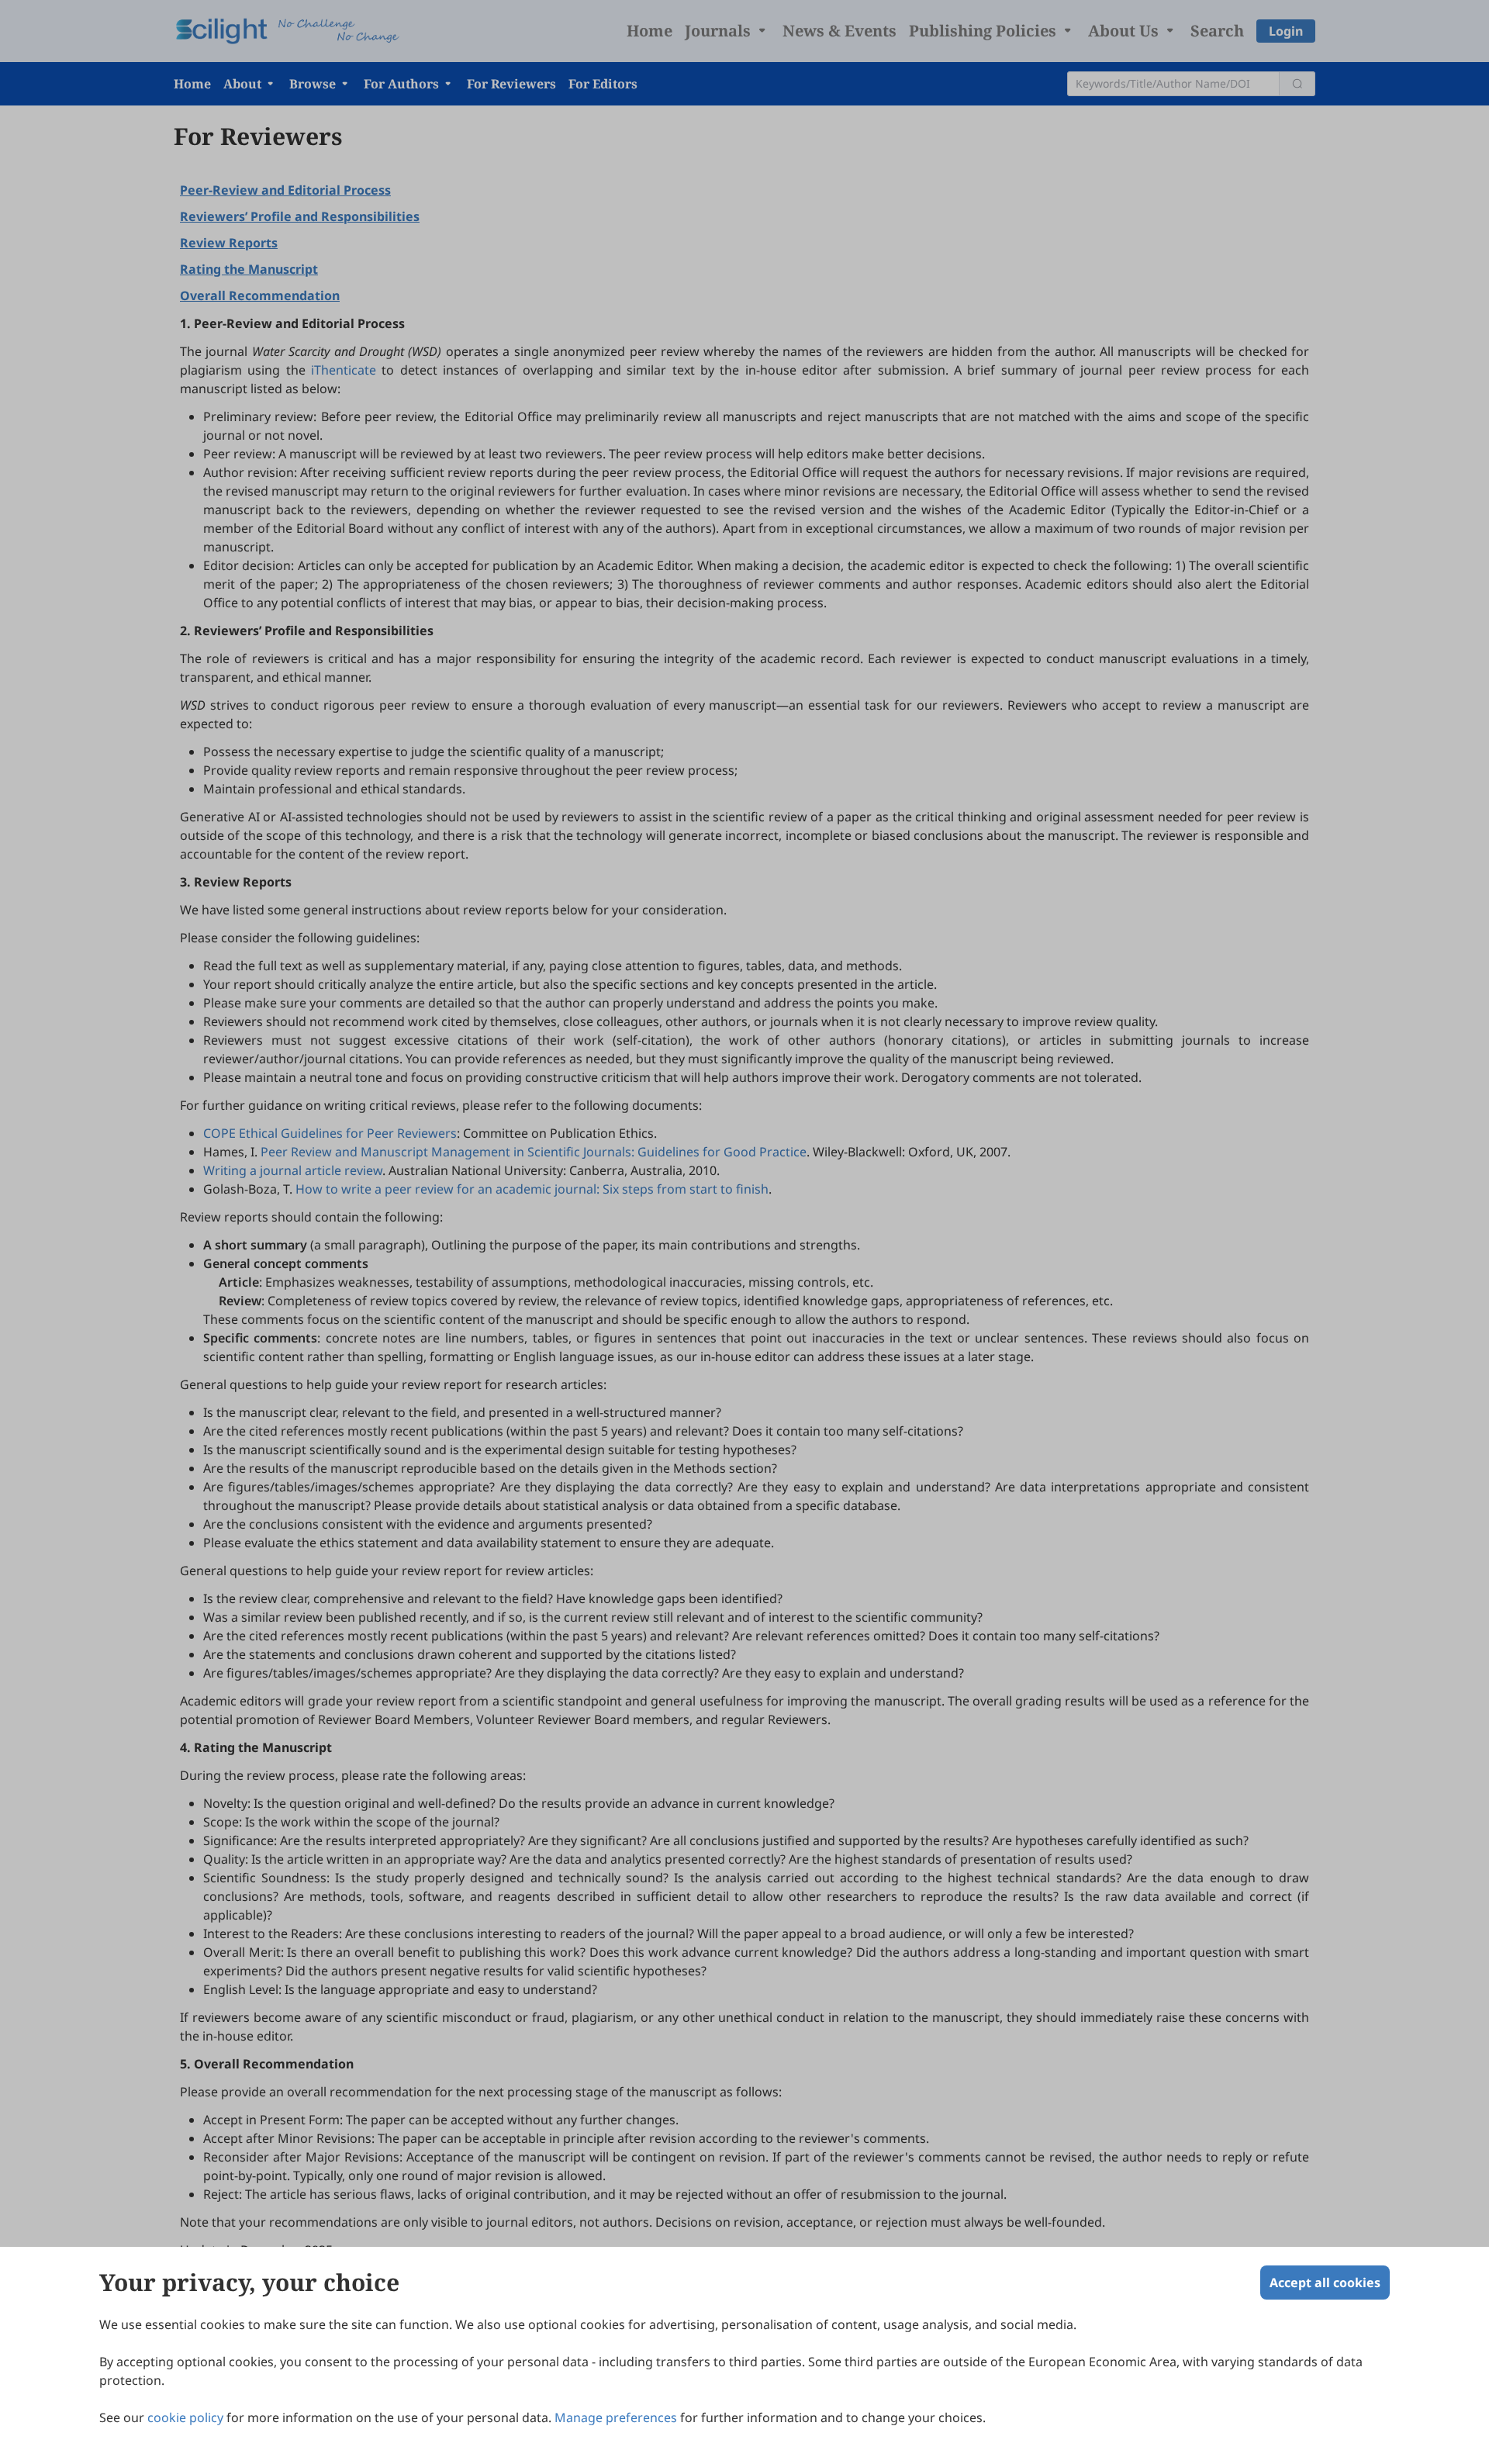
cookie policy (185, 2417)
